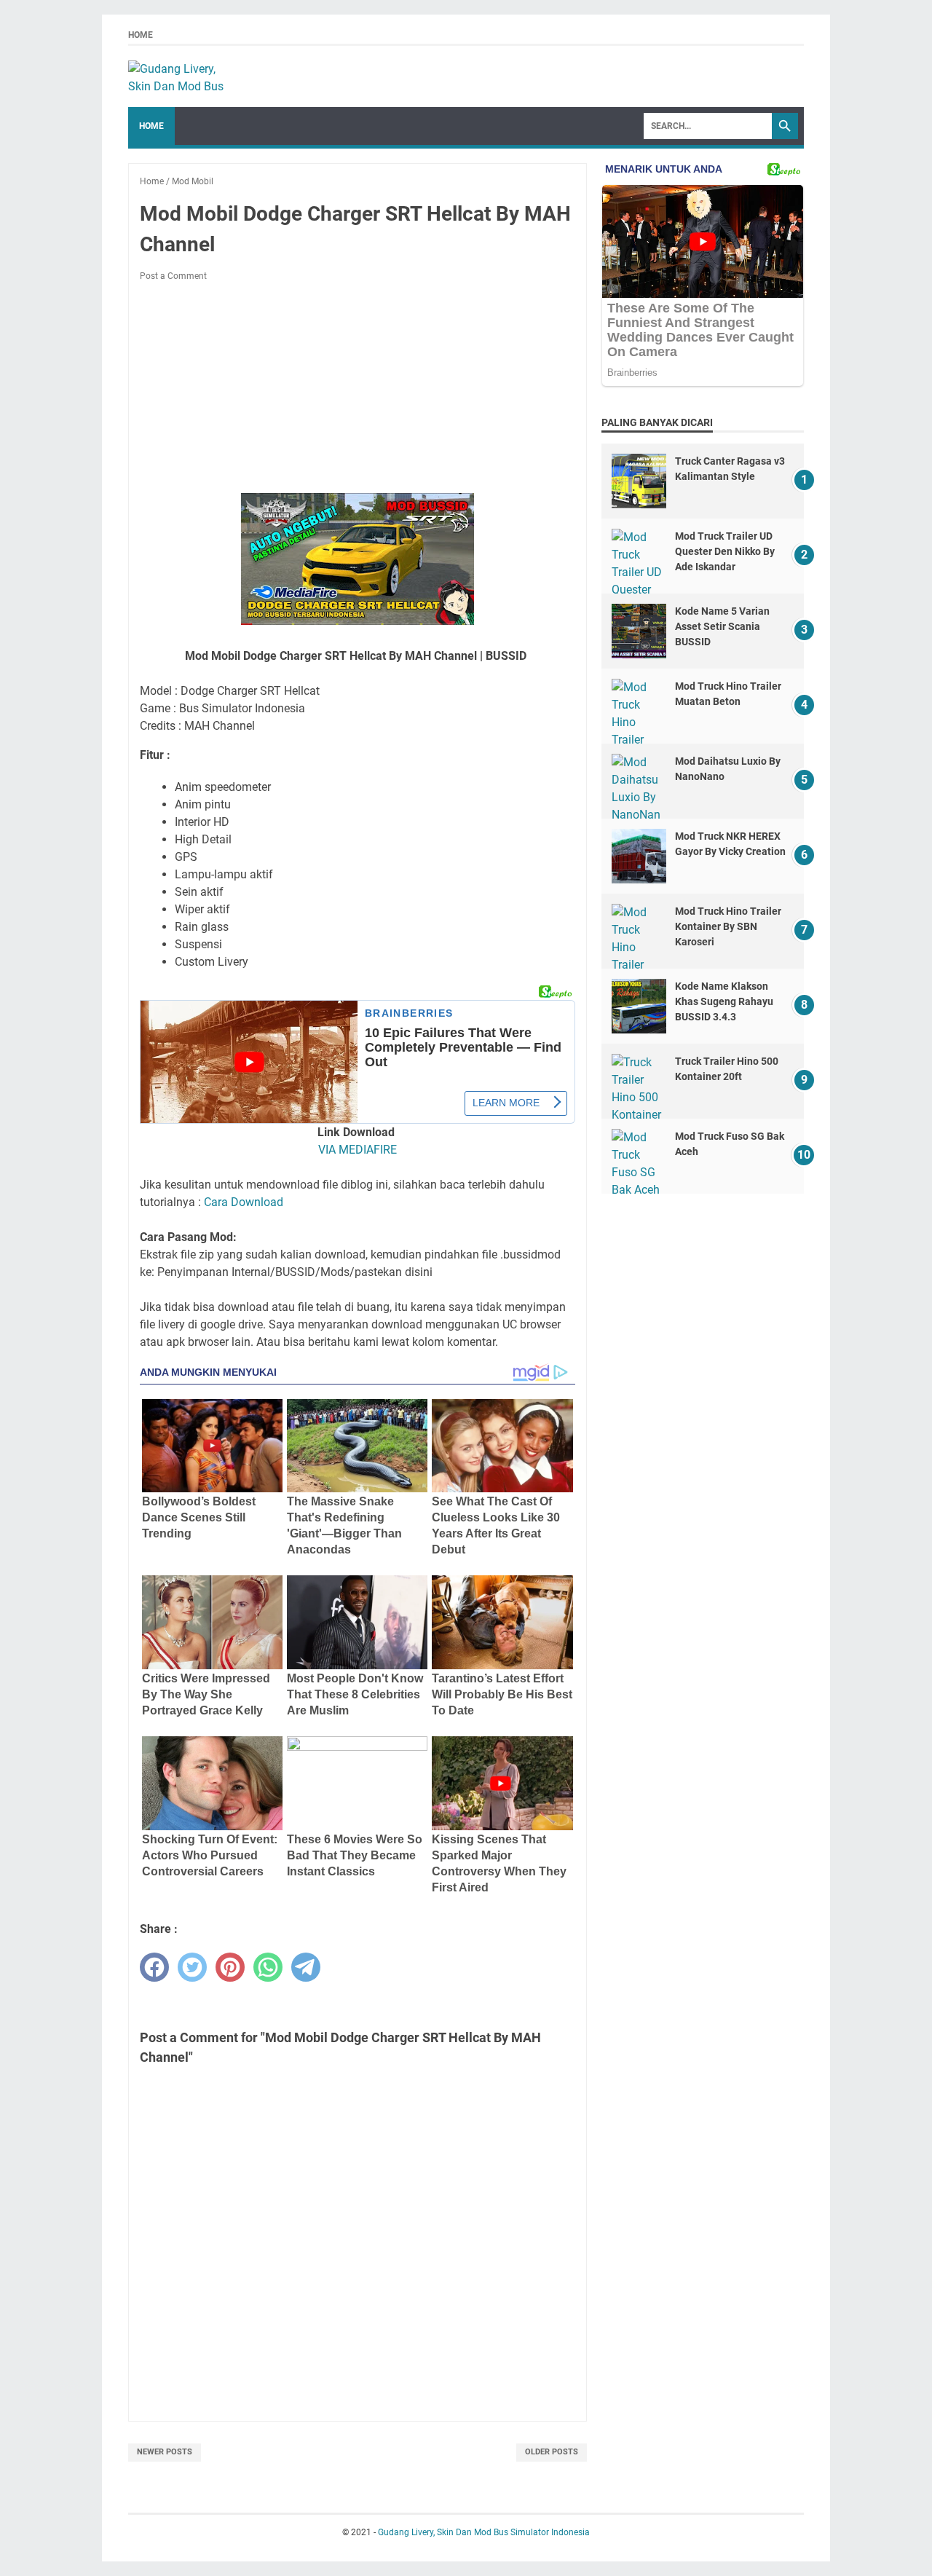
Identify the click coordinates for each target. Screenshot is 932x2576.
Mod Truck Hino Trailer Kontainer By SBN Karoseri (728, 926)
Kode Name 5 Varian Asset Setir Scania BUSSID (722, 626)
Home (141, 35)
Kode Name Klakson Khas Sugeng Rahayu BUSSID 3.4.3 (724, 1001)
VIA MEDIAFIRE (358, 1150)
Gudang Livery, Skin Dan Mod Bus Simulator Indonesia (484, 2532)
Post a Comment (173, 276)
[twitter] (192, 1967)
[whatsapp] (268, 1967)
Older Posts (552, 2452)
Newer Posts (165, 2452)
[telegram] (306, 1967)
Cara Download (244, 1202)
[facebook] (154, 1967)
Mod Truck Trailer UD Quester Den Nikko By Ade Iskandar (725, 551)
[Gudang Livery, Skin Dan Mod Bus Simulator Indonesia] (183, 76)
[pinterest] (230, 1967)
